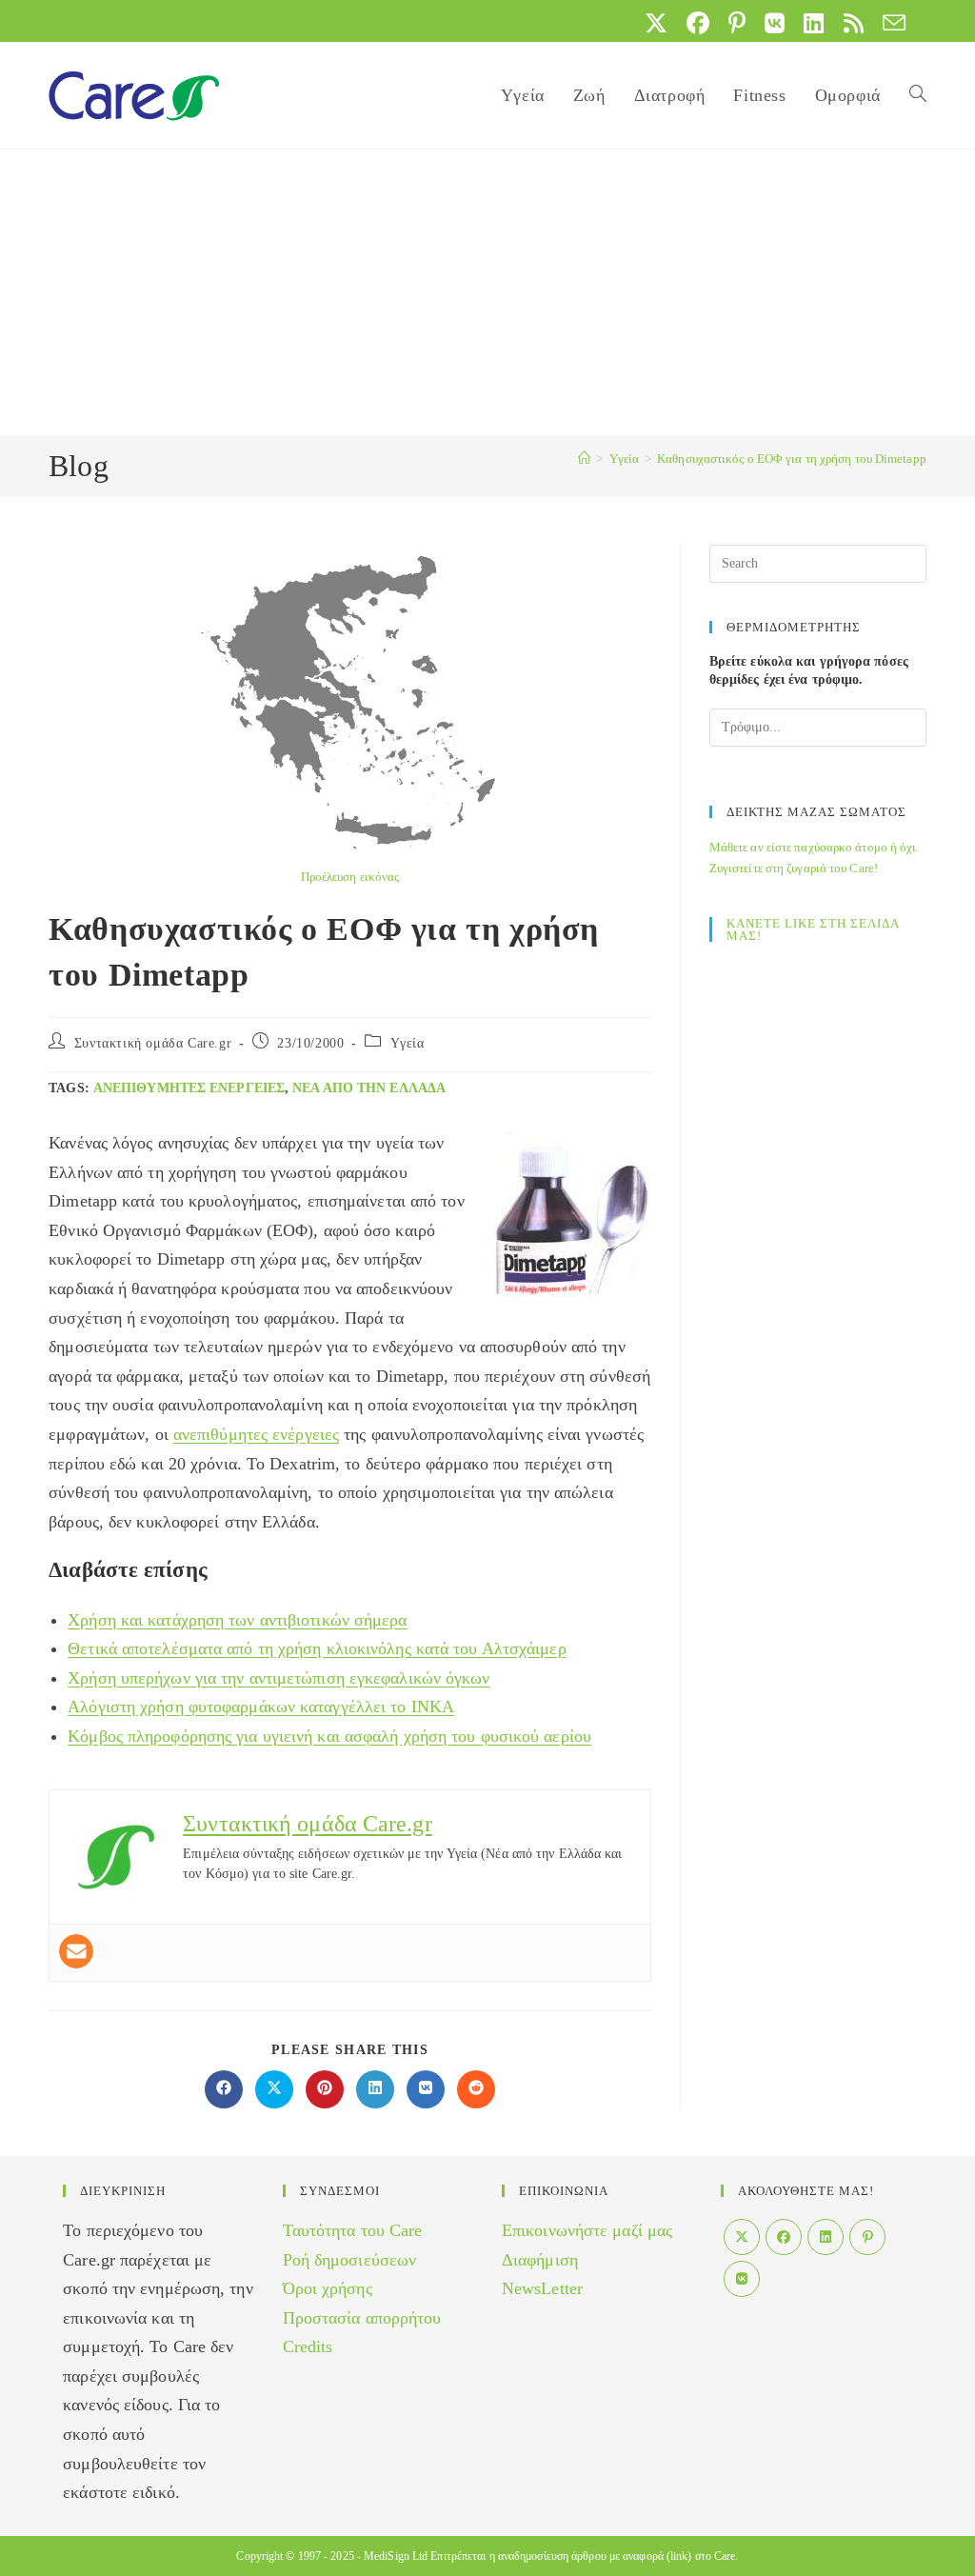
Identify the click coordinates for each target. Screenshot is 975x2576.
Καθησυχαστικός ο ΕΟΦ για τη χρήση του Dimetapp (792, 459)
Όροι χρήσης (328, 2288)
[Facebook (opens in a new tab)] (698, 23)
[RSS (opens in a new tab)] (854, 23)
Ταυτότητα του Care (353, 2230)
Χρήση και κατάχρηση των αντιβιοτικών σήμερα (237, 1620)
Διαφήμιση (540, 2260)
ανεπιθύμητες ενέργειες (189, 1088)
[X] (742, 2237)
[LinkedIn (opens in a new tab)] (814, 23)
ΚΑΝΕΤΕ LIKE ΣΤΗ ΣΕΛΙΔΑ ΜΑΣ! (813, 929)
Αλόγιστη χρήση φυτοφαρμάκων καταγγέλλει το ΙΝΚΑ (261, 1707)
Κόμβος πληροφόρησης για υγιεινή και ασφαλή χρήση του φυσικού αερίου (329, 1736)
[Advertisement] (487, 292)
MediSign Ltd (396, 2556)
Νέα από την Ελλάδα (369, 1088)
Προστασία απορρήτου (362, 2318)
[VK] (742, 2279)
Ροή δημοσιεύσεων (350, 2260)
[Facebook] (784, 2237)
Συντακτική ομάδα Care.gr (153, 1043)
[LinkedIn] (826, 2237)
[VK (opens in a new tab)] (775, 23)
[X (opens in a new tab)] (656, 23)
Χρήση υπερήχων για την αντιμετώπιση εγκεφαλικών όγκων (279, 1678)
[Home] (584, 459)
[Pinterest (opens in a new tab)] (737, 23)
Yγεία (408, 1043)
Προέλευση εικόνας (350, 877)
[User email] (76, 1951)
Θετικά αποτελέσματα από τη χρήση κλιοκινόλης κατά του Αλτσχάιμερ (317, 1648)
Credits (308, 2346)
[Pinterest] (867, 2237)
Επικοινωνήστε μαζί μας (587, 2230)
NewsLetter (542, 2288)
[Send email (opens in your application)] (889, 23)
